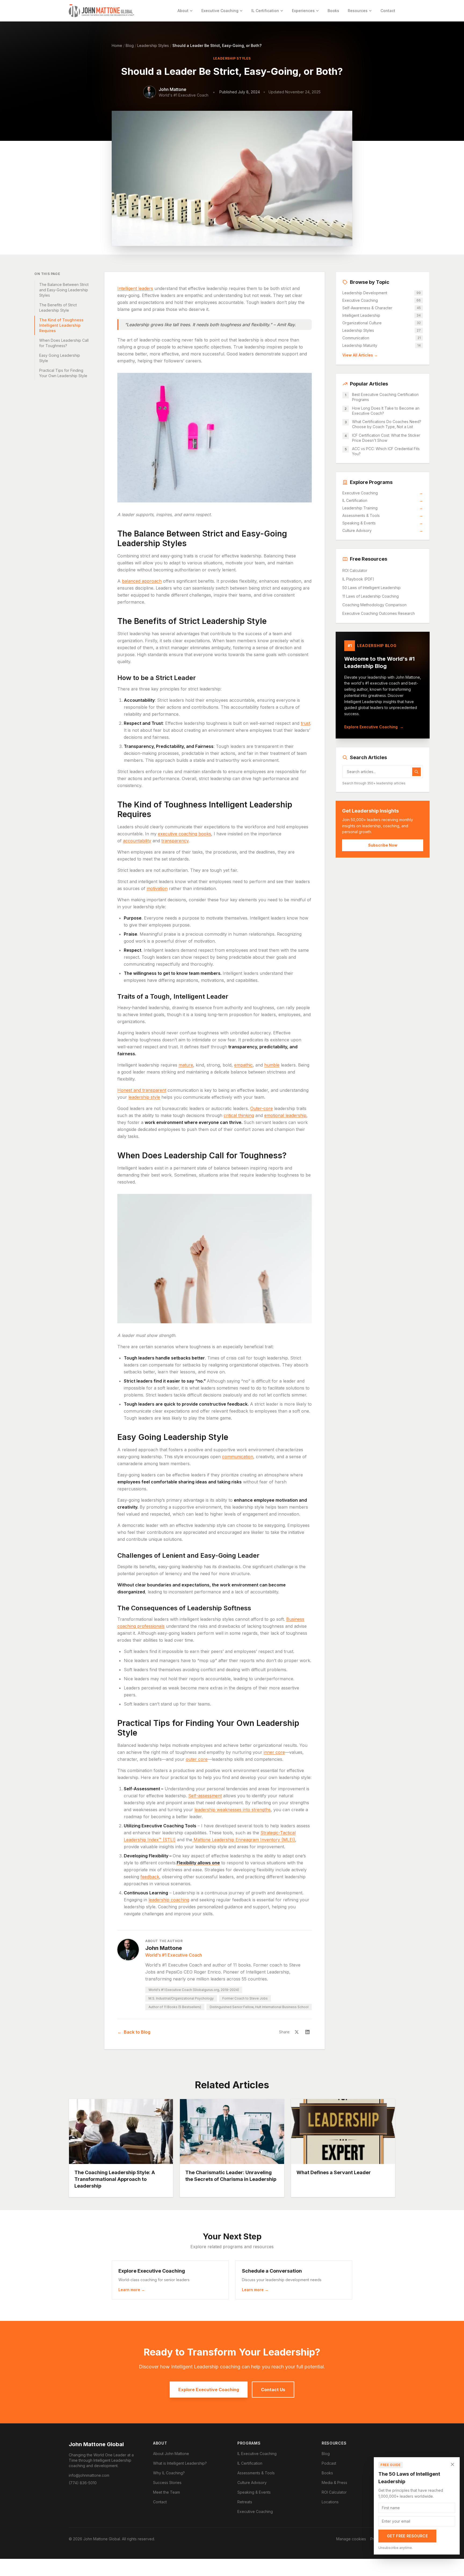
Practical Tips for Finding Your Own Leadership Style (63, 373)
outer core (197, 1759)
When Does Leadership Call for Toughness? (64, 343)
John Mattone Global (96, 2444)
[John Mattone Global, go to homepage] (102, 11)
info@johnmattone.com (89, 2475)
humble (272, 1065)
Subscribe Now (383, 845)
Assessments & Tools (383, 515)
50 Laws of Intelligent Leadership (371, 588)
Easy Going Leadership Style (60, 358)
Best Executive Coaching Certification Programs (385, 397)
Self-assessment (205, 1796)
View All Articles (360, 355)
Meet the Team (166, 2492)
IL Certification (265, 11)
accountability (137, 841)
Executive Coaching (220, 11)
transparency (175, 841)
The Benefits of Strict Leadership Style (58, 308)
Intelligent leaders (135, 288)
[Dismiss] (452, 2464)
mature (186, 1065)
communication (238, 1457)
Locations (330, 2502)
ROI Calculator (355, 570)
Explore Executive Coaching (374, 727)
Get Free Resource (407, 2536)
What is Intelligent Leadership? (180, 2463)
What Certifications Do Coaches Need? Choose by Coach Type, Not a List (387, 424)
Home (117, 45)
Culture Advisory (383, 530)
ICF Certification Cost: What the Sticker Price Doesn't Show (386, 438)
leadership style (144, 1097)
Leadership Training (383, 508)
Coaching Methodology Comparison (374, 605)
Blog (130, 45)
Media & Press (334, 2483)
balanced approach (142, 581)
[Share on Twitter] (297, 2032)
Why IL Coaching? (169, 2473)
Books (333, 11)
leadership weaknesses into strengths (233, 1810)
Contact (388, 11)
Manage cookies (351, 2539)
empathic (243, 1065)
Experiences (303, 11)
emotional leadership (285, 1115)
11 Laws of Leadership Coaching (371, 596)
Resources (358, 11)
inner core (274, 1752)
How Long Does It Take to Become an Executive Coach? (386, 411)
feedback (150, 1877)
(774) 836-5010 (83, 2483)
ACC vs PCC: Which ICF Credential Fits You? (386, 451)
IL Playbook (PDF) (358, 579)
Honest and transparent (142, 1090)
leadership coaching (169, 1900)
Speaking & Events (383, 523)
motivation (157, 888)
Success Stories (167, 2483)
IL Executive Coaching (257, 2454)
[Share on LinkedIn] (307, 2032)
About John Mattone (171, 2454)
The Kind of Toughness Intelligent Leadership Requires (61, 325)
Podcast (329, 2463)
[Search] (416, 772)
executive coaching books (184, 834)
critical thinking (239, 1115)
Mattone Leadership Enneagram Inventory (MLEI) (244, 1840)
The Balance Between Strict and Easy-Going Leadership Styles (64, 290)
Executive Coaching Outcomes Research (379, 613)
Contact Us (273, 2390)
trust (305, 723)
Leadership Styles (153, 45)
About (183, 11)
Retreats (245, 2502)
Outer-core (262, 1108)
